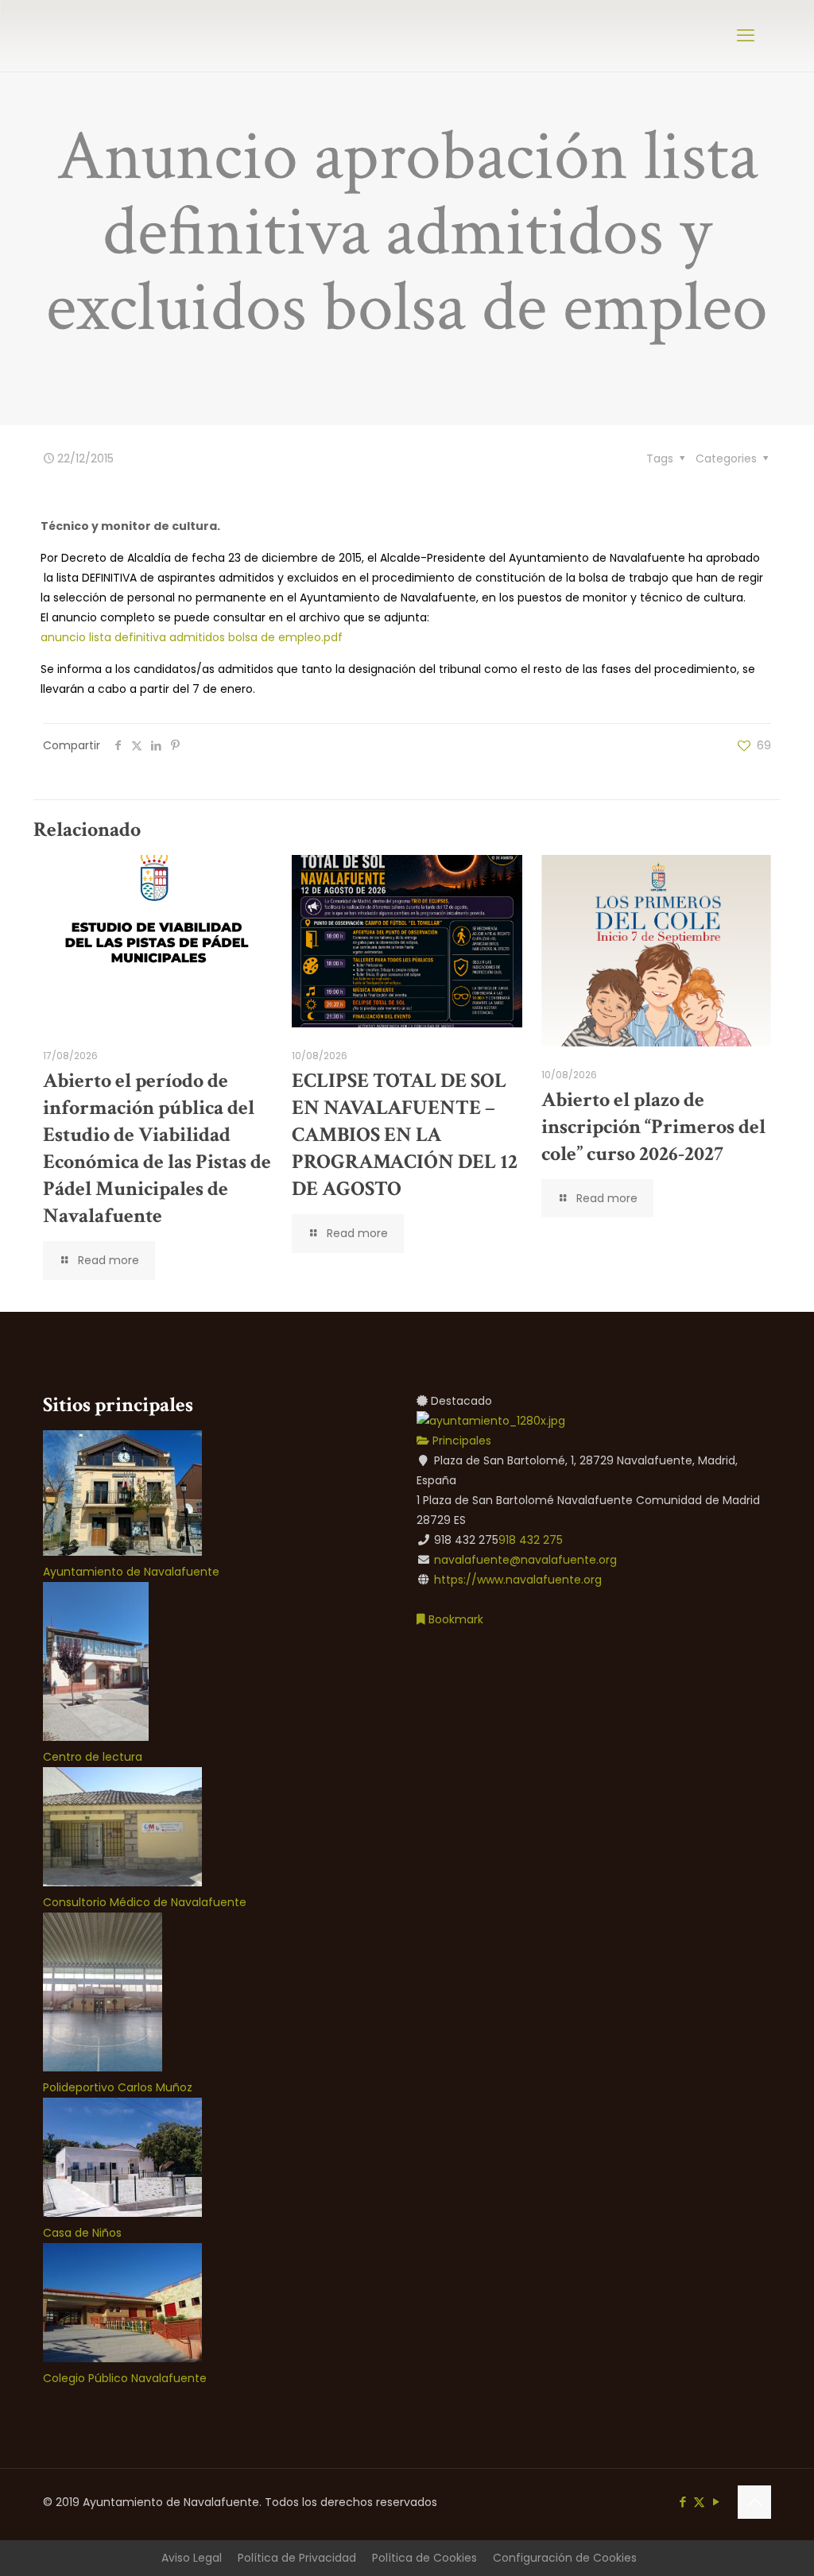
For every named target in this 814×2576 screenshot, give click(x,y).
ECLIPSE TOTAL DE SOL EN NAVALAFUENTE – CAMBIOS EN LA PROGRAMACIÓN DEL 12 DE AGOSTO (405, 1135)
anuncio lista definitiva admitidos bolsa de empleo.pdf (192, 637)
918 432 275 (531, 1540)
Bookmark (454, 1619)
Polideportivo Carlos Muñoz (118, 2087)
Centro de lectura (93, 1757)
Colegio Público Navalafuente (125, 2378)
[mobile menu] (746, 36)
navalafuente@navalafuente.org (525, 1560)
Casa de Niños (82, 2233)
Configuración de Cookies (565, 2558)
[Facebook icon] (682, 2502)
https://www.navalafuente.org (518, 1580)
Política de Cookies (424, 2558)
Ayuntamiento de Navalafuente (131, 1572)
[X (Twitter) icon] (699, 2502)
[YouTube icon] (716, 2502)
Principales (460, 1441)
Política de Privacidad (297, 2558)
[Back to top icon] (754, 2502)
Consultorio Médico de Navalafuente (145, 1902)
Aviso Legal (192, 2558)
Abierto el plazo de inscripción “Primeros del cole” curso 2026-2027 (653, 1127)
